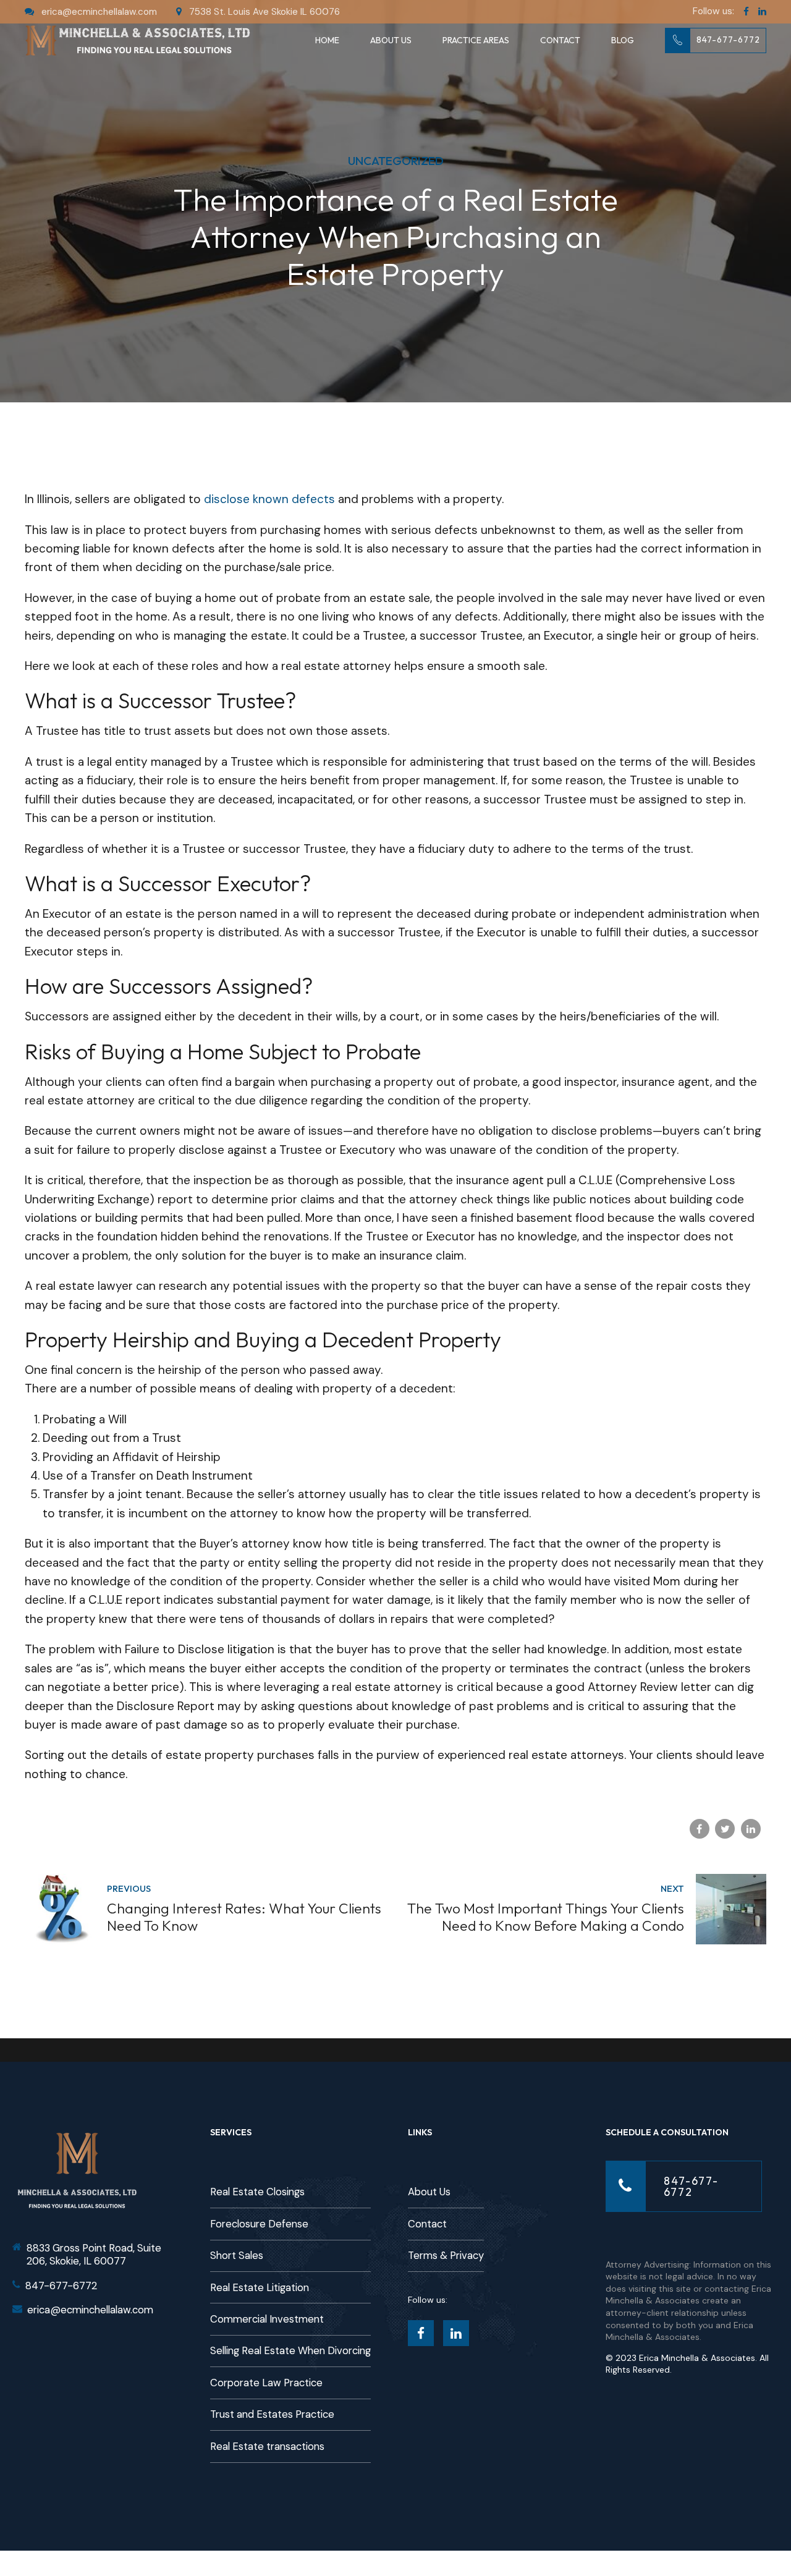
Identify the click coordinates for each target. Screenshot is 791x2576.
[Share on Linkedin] (751, 1829)
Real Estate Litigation (260, 2288)
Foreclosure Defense (259, 2224)
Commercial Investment (267, 2319)
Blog (623, 40)
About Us (391, 40)
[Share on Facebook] (700, 1829)
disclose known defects (269, 499)
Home (327, 40)
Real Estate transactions (267, 2447)
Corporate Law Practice (266, 2383)
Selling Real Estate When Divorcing (290, 2351)
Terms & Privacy (446, 2256)
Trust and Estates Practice (272, 2414)
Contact (560, 40)
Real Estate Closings (257, 2192)
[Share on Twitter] (725, 1829)
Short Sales (237, 2256)
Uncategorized (396, 161)
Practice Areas (476, 40)
